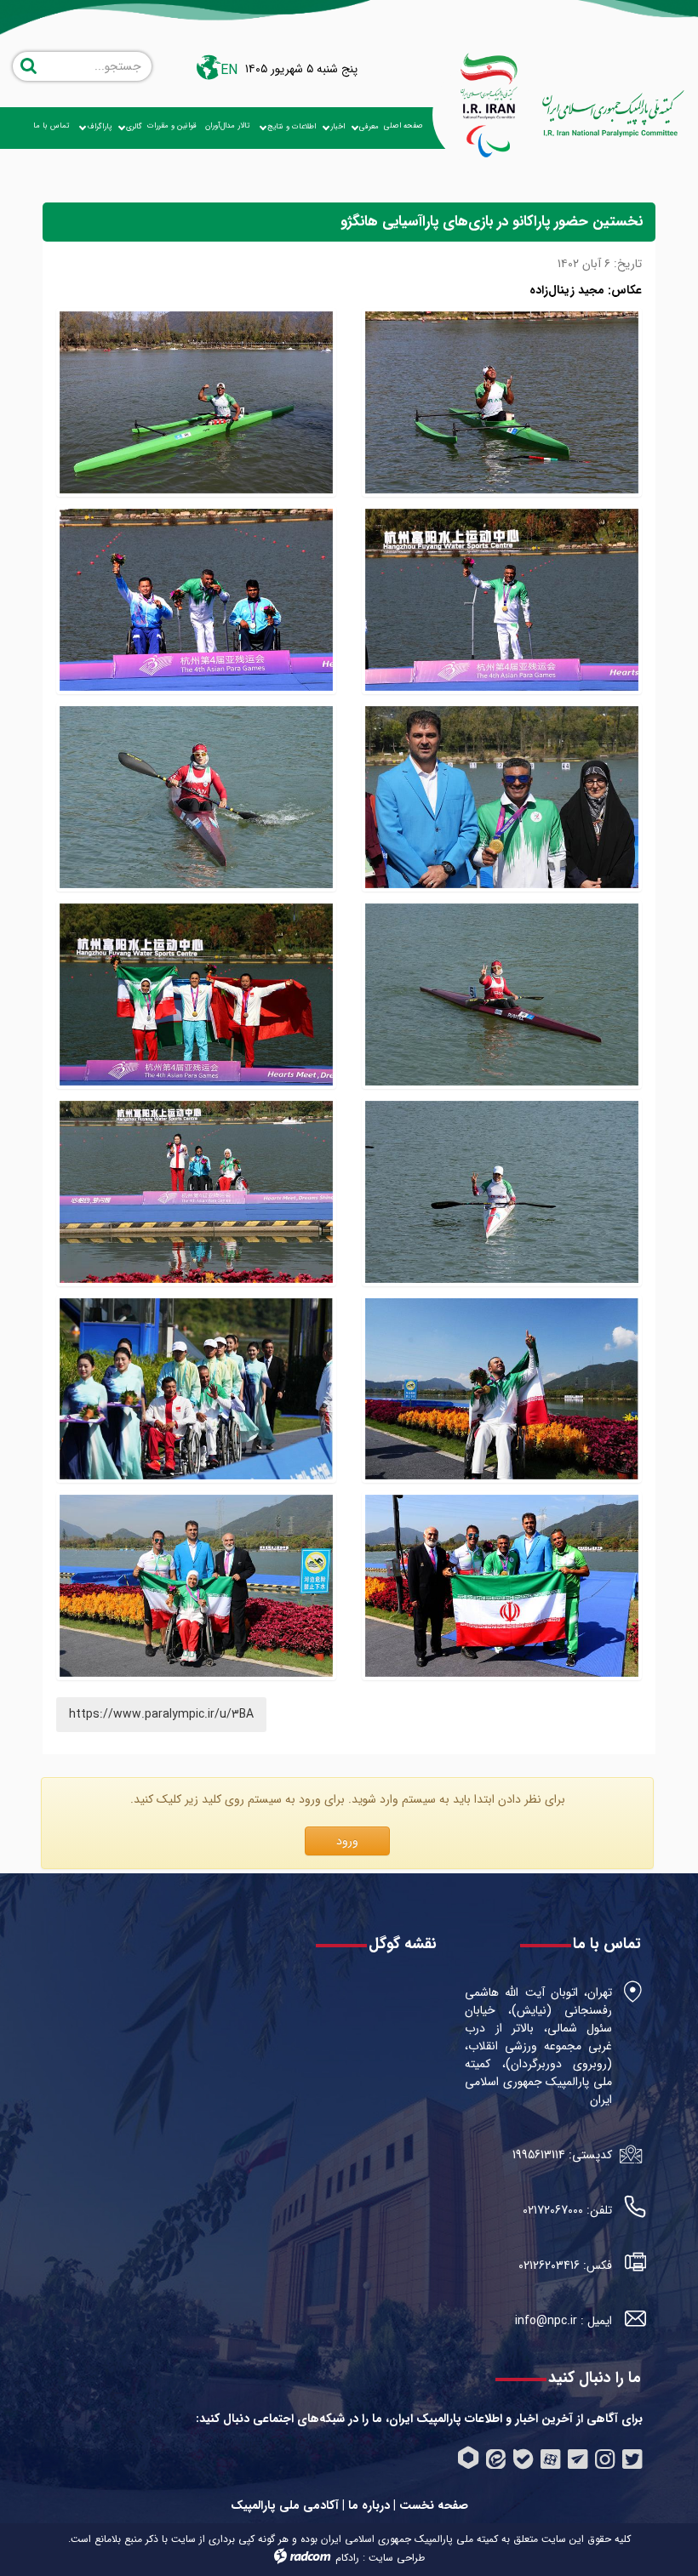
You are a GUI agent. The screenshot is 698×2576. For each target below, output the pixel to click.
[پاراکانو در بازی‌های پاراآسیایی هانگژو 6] (502, 1586)
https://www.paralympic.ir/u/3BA (161, 1714)
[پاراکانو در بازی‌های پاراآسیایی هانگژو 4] (502, 994)
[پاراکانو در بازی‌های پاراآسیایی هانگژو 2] (502, 797)
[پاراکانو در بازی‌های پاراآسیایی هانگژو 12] (502, 402)
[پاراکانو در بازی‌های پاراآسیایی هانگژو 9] (196, 1586)
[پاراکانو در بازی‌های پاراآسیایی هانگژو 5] (196, 797)
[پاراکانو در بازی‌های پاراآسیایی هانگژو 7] (196, 600)
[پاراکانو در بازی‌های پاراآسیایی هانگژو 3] (502, 1192)
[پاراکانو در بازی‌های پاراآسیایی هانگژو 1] (196, 402)
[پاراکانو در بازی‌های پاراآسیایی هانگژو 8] (502, 600)
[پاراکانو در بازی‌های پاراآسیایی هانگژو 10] (196, 1192)
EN (229, 70)
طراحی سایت (397, 2558)
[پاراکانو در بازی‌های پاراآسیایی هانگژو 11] (196, 994)
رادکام (347, 2558)
